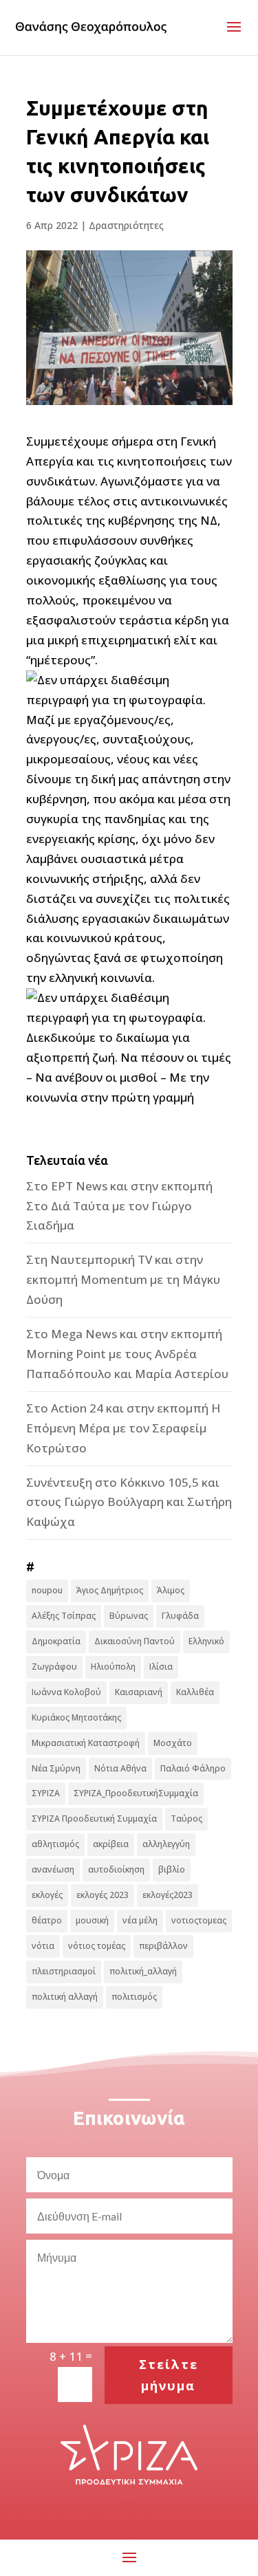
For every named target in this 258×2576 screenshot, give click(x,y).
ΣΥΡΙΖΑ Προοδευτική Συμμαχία (94, 1819)
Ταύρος (186, 1819)
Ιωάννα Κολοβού (66, 1692)
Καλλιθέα (195, 1692)
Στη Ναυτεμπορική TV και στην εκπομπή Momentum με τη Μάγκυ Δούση (123, 1279)
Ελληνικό (206, 1641)
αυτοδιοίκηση (116, 1869)
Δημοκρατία (56, 1641)
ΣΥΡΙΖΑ (46, 1793)
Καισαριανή (139, 1692)
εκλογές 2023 (103, 1895)
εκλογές (47, 1895)
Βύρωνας (129, 1616)
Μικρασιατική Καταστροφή (86, 1743)
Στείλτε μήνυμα (169, 2375)
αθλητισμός (55, 1844)
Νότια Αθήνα (120, 1768)
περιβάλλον (163, 1946)
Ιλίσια (161, 1667)
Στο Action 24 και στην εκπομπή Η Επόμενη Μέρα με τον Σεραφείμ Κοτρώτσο (123, 1428)
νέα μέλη (140, 1920)
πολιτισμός (134, 1997)
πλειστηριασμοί (64, 1971)
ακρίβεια (111, 1844)
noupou (47, 1590)
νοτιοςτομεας (199, 1920)
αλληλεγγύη (166, 1844)
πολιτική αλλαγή (65, 1997)
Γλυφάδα (180, 1616)
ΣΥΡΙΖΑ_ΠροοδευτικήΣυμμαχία (136, 1793)
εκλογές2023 (168, 1895)
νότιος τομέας (97, 1946)
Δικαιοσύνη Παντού (135, 1641)
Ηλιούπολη (113, 1667)
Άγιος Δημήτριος (110, 1590)
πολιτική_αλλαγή (143, 1971)
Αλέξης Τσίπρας (64, 1616)
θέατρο (47, 1920)
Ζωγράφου (54, 1667)
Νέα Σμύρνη (56, 1768)
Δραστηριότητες (126, 225)
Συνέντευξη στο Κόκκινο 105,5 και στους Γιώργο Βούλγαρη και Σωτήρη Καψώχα (129, 1502)
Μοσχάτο (173, 1743)
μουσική (92, 1920)
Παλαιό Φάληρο (193, 1768)
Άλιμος (171, 1590)
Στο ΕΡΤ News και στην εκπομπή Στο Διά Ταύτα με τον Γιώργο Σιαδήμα (119, 1206)
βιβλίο (172, 1869)
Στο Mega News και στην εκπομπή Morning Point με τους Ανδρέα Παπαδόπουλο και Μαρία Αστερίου (127, 1354)
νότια (43, 1946)
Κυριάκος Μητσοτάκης (76, 1717)
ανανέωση (53, 1869)
